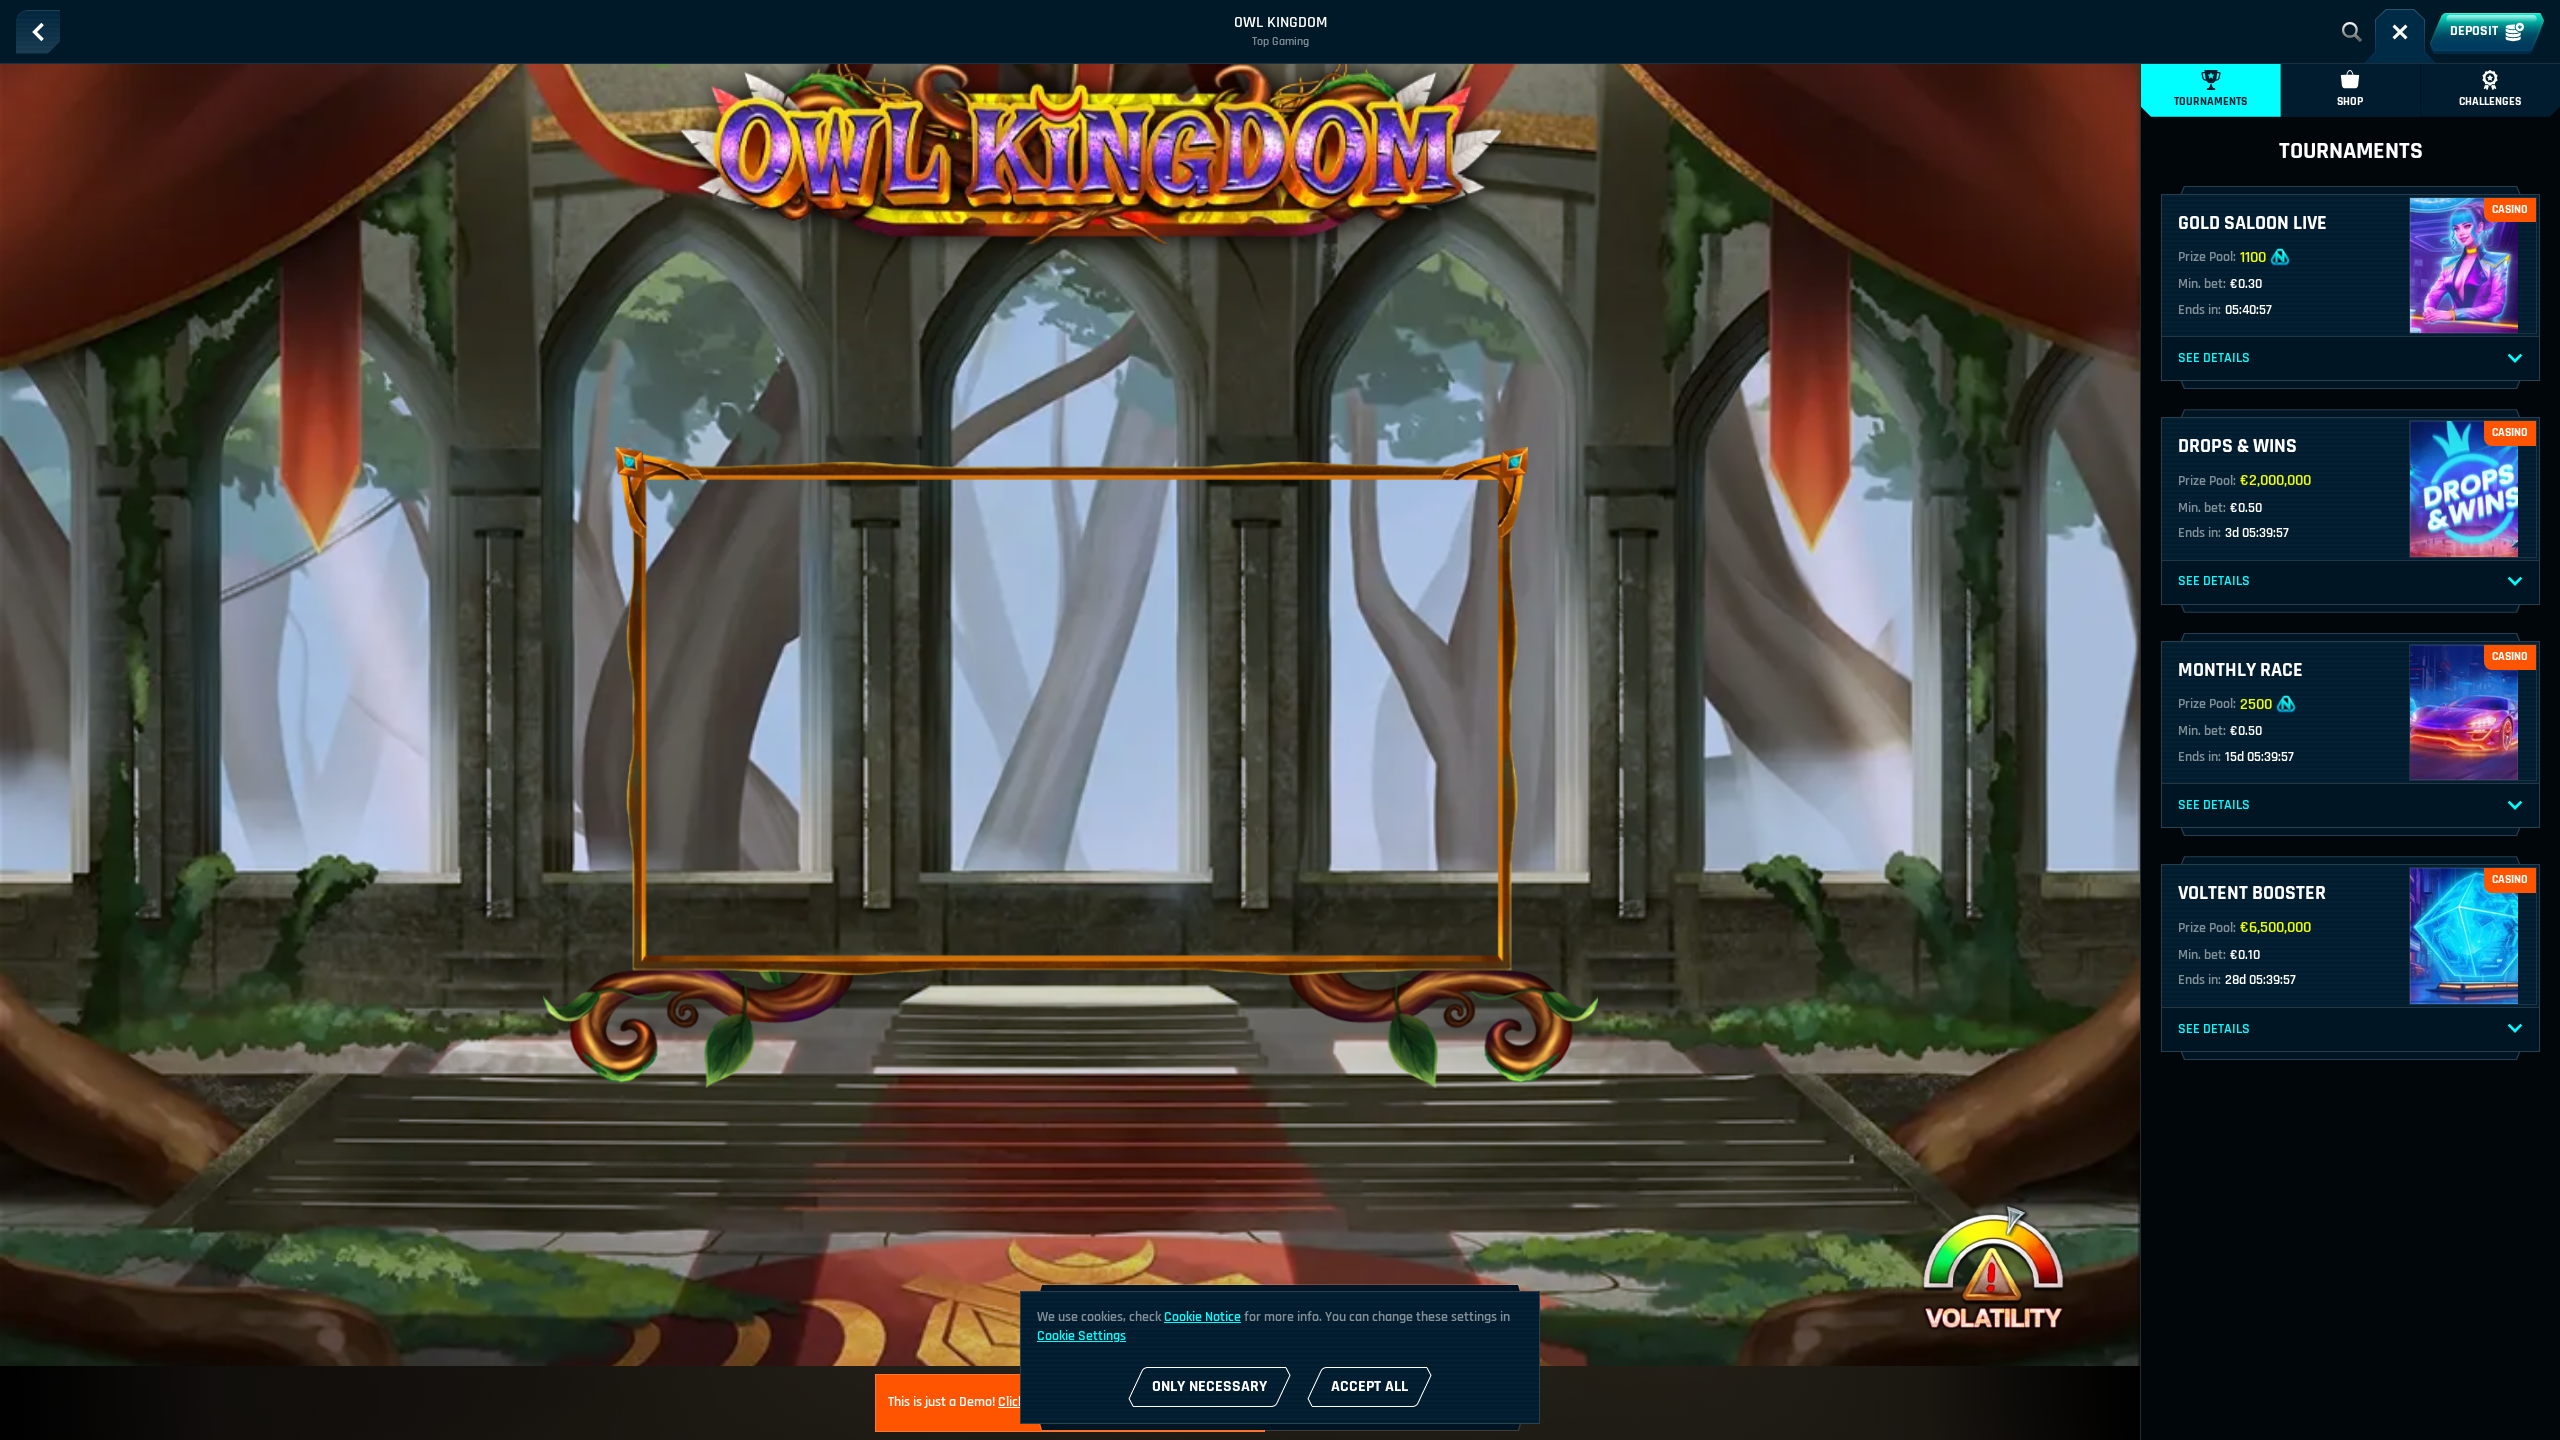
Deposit (2474, 31)
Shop (2350, 101)
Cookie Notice (1202, 1317)
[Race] (2400, 32)
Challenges (2490, 101)
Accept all (1369, 1386)
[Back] (38, 32)
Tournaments (2210, 101)
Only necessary (1209, 1386)
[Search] (2352, 32)
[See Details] (2515, 359)
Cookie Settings (1081, 1336)
